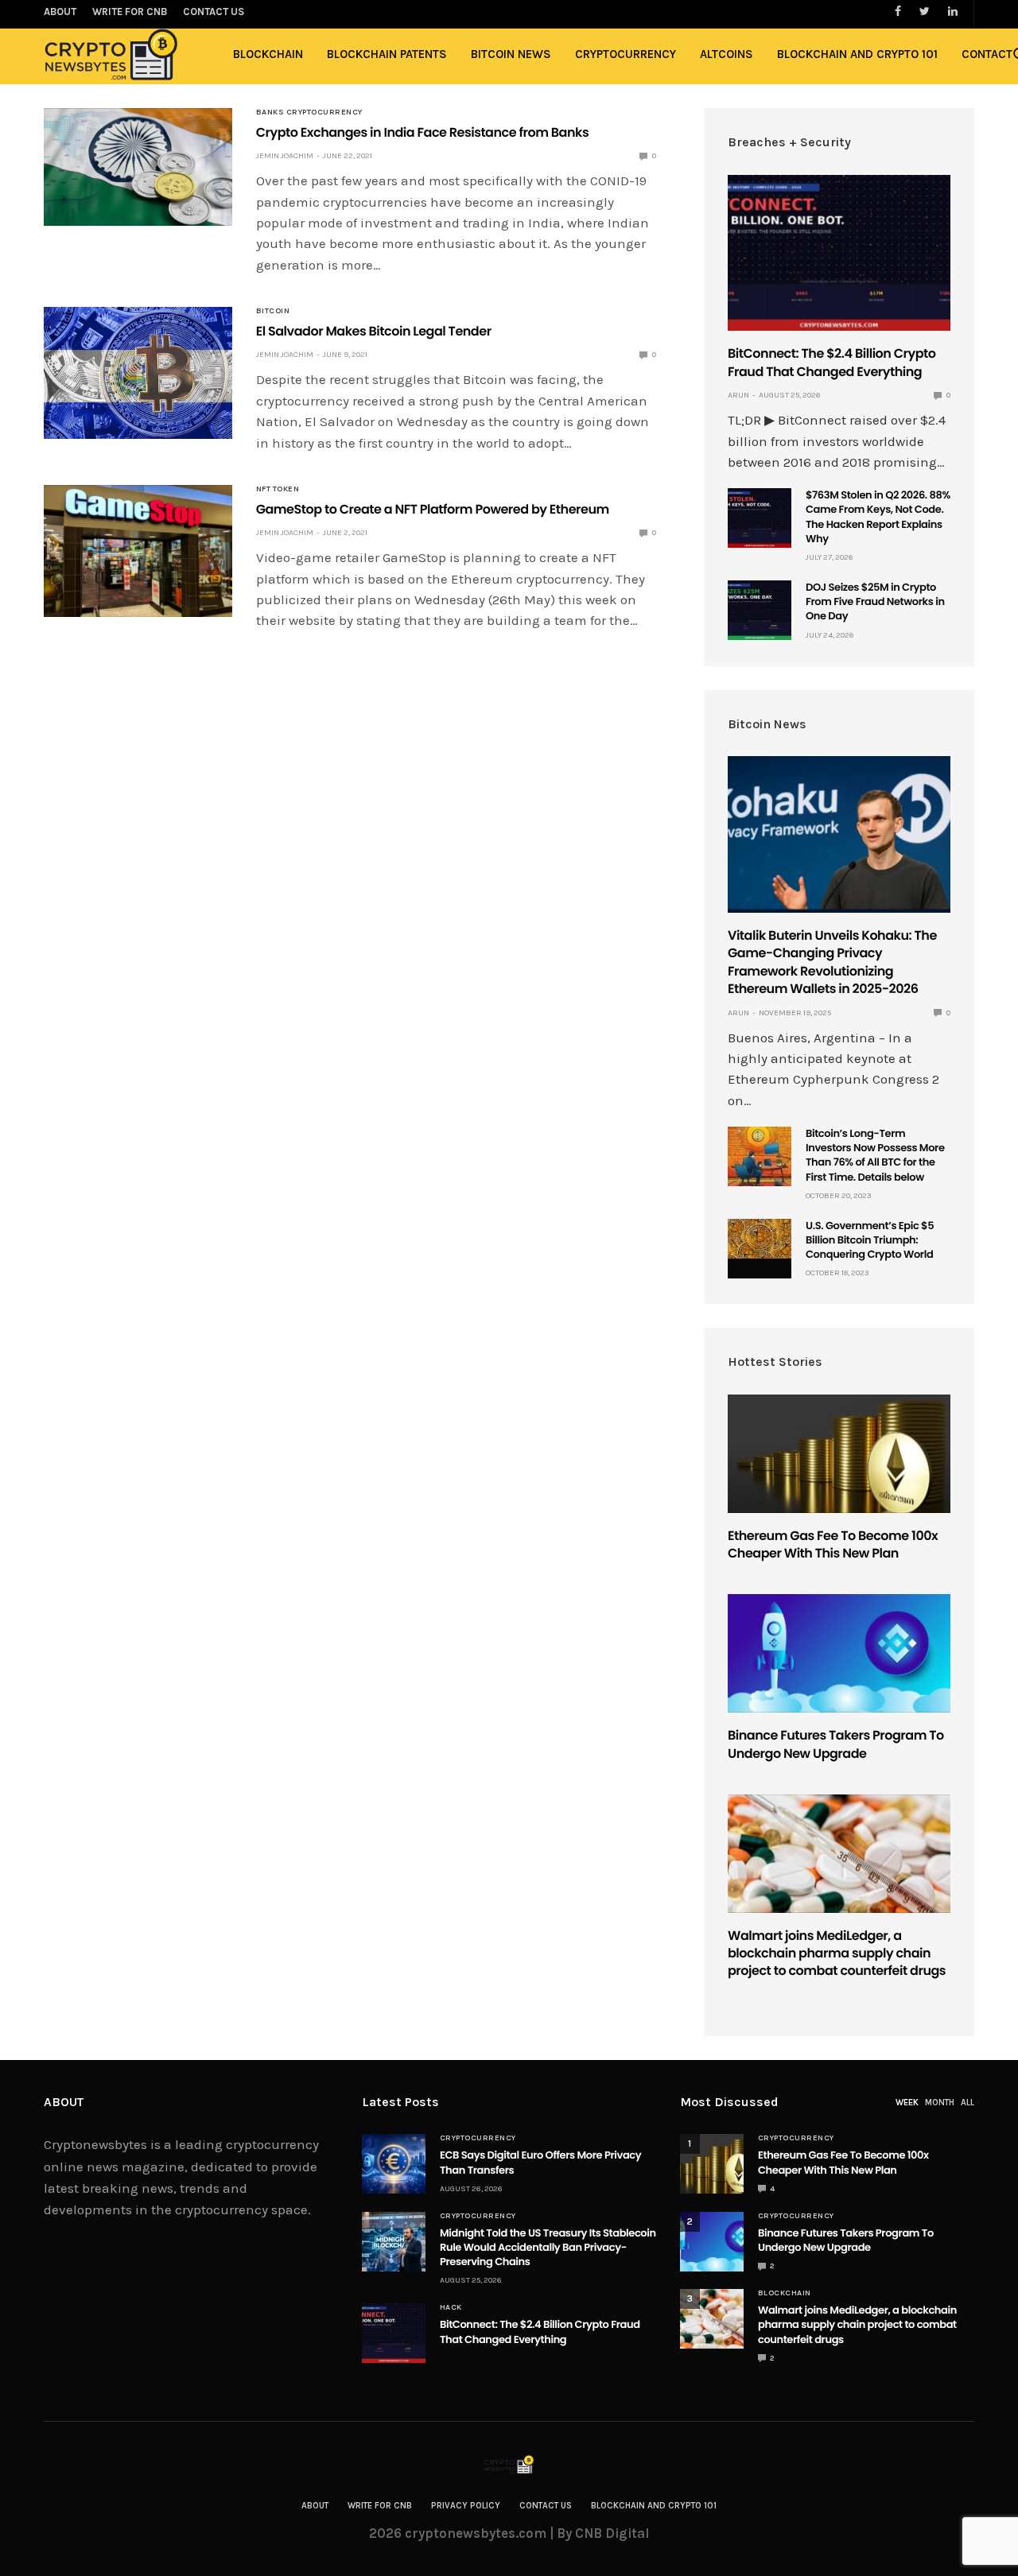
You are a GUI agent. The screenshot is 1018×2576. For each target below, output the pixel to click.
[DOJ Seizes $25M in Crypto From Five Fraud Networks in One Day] (760, 610)
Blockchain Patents (387, 54)
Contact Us (546, 2506)
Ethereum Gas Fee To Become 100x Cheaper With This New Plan (833, 1544)
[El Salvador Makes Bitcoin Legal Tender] (138, 373)
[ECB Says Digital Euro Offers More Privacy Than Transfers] (394, 2164)
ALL (967, 2103)
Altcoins (727, 54)
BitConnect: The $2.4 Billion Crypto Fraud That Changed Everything (832, 362)
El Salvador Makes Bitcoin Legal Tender (374, 331)
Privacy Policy (466, 2506)
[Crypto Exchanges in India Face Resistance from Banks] (138, 167)
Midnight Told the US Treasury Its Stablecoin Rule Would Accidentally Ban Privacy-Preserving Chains (548, 2247)
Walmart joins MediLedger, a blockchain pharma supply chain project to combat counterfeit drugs (837, 1953)
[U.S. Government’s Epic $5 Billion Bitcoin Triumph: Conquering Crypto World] (760, 1239)
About (315, 2506)
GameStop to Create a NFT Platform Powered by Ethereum (433, 509)
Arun (738, 395)
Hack (451, 2307)
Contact (987, 54)
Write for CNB (380, 2506)
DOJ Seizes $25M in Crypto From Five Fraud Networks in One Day (875, 601)
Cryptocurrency (626, 54)
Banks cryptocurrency (309, 112)
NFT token (278, 489)
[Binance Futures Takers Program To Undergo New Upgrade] (839, 1653)
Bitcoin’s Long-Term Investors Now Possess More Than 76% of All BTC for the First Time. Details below (875, 1155)
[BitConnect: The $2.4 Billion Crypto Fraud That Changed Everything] (839, 253)
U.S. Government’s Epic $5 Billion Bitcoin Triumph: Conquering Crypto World (870, 1240)
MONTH (940, 2103)
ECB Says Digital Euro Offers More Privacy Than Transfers (540, 2162)
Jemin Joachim (285, 156)
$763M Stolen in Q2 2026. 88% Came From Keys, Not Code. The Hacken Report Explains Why (878, 517)
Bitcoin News (511, 54)
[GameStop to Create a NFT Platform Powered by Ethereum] (138, 551)
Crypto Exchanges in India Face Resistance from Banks (423, 132)
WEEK (907, 2103)
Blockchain (268, 54)
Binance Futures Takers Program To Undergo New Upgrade (836, 1744)
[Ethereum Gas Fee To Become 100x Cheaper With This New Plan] (839, 1454)
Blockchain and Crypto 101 (857, 54)
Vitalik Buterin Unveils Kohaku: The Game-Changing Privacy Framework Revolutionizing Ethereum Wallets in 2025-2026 (832, 962)
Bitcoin (273, 311)
